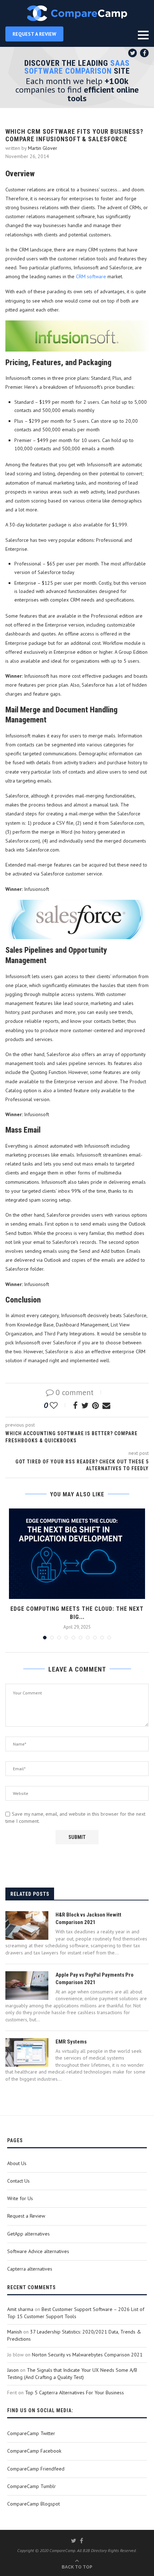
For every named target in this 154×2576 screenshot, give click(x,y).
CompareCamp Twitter (31, 2433)
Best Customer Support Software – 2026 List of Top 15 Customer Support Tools (76, 2313)
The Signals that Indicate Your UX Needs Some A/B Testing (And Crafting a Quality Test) (72, 2374)
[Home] (77, 13)
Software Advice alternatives (38, 2251)
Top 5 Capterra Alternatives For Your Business (74, 2393)
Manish (15, 2332)
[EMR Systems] (27, 2052)
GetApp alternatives (28, 2234)
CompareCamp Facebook (34, 2451)
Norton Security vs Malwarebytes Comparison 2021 (87, 2355)
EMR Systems (71, 2042)
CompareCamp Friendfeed (36, 2469)
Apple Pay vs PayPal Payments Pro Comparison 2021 (95, 1979)
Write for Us (20, 2198)
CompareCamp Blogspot (33, 2504)
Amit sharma (20, 2309)
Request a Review (26, 2216)
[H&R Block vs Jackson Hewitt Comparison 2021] (27, 1925)
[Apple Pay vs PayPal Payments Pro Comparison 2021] (27, 1986)
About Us (17, 2163)
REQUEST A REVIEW (34, 34)
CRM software (91, 276)
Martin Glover (43, 148)
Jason (13, 2370)
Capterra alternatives (30, 2269)
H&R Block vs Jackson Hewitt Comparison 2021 (88, 1918)
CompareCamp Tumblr (32, 2486)
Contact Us (18, 2181)
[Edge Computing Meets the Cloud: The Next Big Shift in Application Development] (77, 1554)
